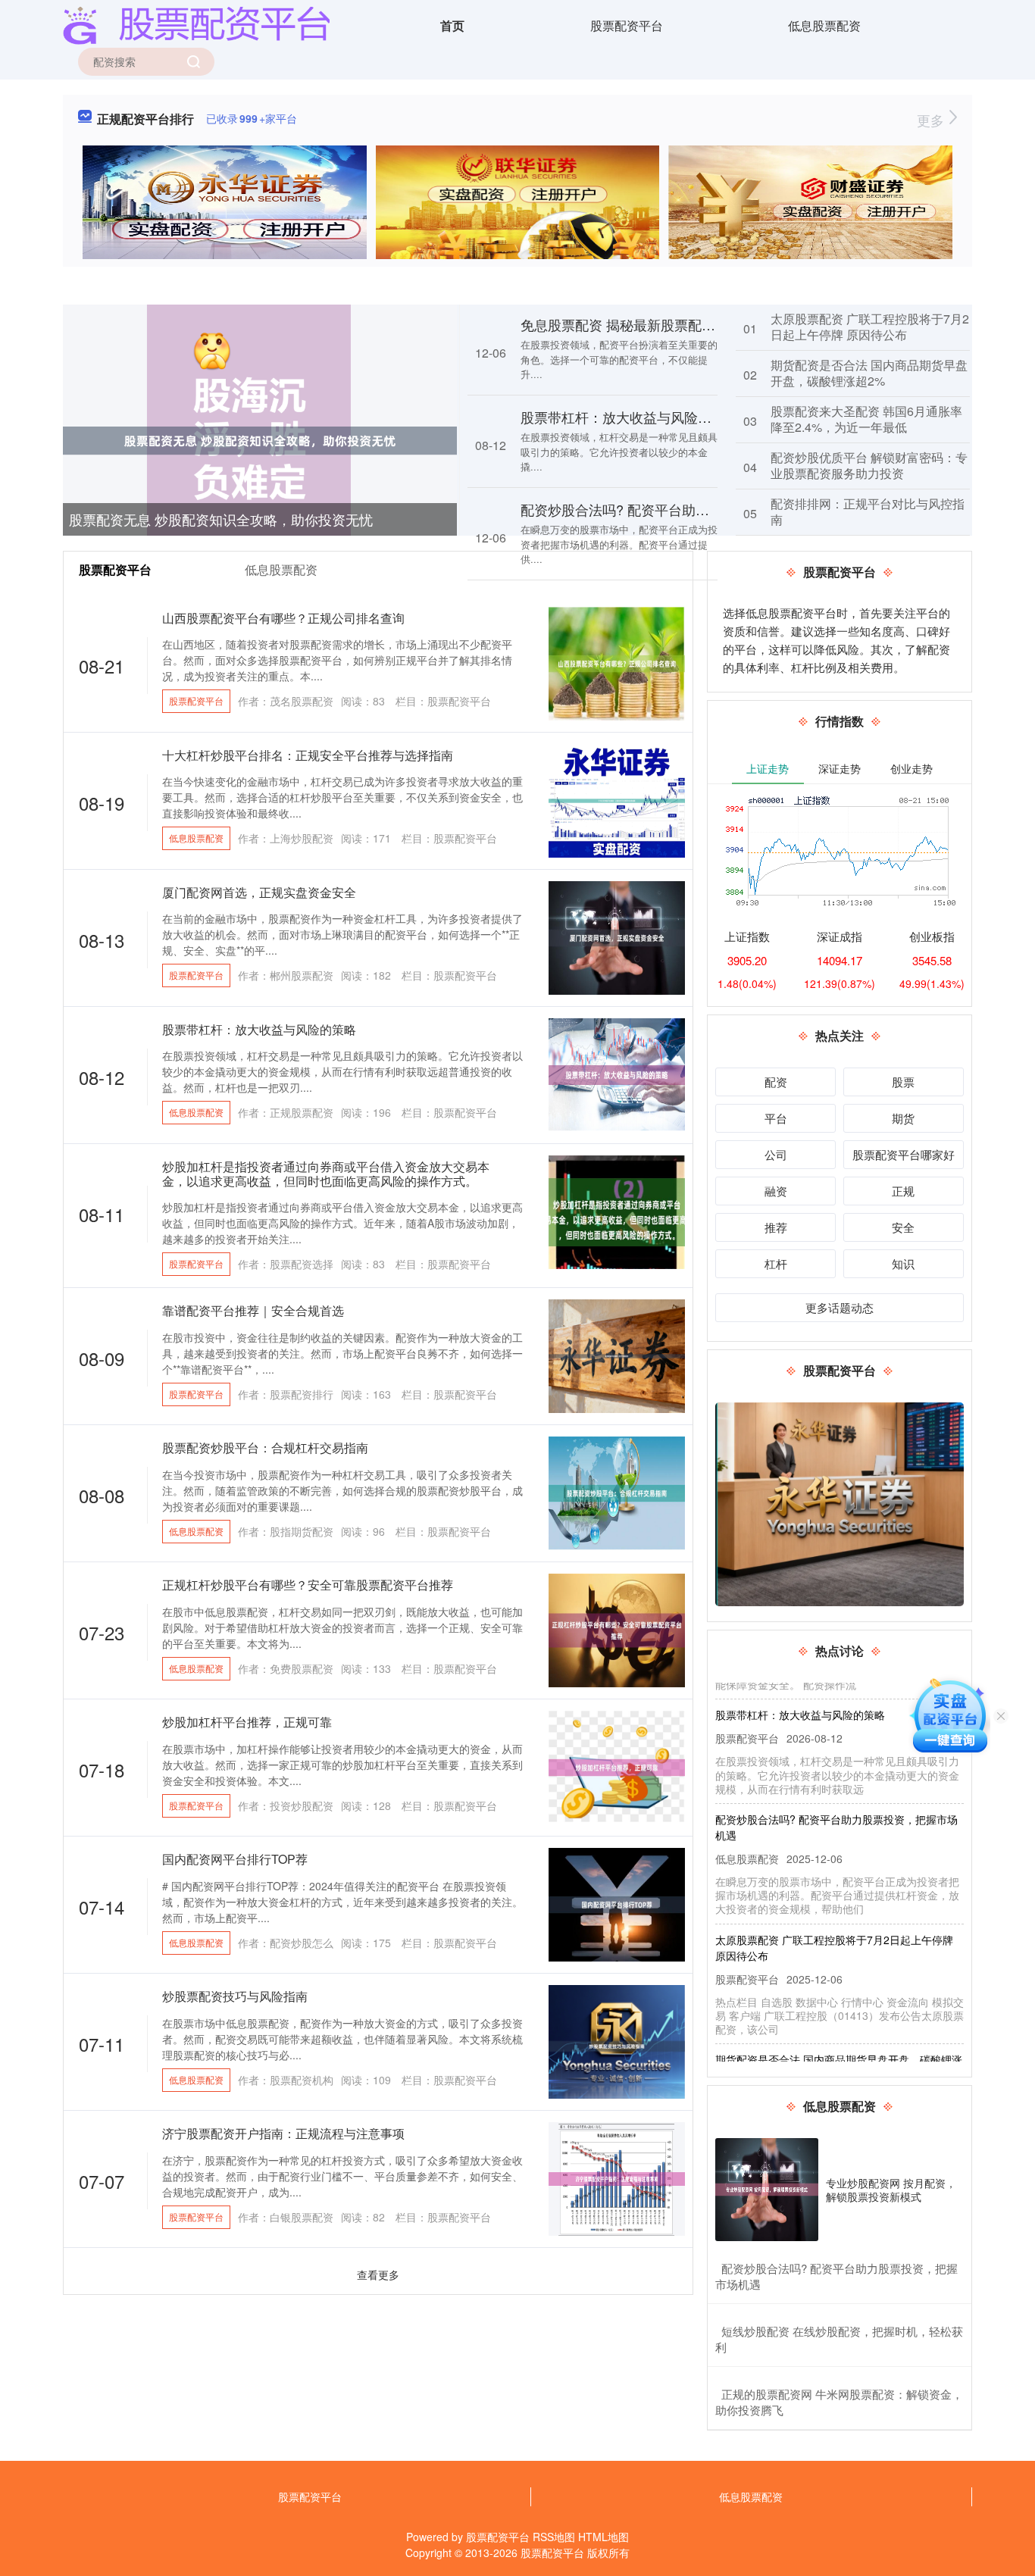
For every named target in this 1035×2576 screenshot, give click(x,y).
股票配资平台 (627, 25)
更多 (932, 120)
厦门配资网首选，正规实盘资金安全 (259, 892)
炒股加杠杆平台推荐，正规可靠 (247, 1722)
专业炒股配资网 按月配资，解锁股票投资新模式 (891, 2190)
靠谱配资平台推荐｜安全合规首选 (253, 1310)
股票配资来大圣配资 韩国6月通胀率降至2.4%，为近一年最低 (866, 419)
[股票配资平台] (196, 24)
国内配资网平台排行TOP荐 (235, 1859)
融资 (776, 1191)
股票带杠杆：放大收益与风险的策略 (630, 417)
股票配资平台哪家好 (904, 1154)
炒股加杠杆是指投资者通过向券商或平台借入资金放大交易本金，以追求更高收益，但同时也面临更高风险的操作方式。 (326, 1174)
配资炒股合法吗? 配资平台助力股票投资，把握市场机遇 (690, 509)
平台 (776, 1118)
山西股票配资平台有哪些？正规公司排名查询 (283, 618)
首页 (452, 25)
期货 (903, 1118)
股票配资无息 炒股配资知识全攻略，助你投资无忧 (221, 519)
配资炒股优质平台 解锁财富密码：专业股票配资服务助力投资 (869, 465)
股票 (903, 1082)
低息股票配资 (824, 25)
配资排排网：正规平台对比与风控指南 (868, 511)
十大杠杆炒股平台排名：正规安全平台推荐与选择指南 (308, 755)
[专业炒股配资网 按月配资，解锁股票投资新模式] (767, 2190)
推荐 (776, 1227)
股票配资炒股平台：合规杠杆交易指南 (265, 1447)
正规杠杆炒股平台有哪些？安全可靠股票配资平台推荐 (308, 1585)
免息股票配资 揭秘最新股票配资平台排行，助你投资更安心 (700, 324)
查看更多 (378, 2274)
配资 (776, 1082)
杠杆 (776, 1263)
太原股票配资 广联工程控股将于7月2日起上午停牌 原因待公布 (870, 327)
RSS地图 (554, 2537)
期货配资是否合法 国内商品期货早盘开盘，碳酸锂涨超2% (869, 373)
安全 (903, 1227)
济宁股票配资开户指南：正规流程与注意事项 (283, 2133)
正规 (903, 1191)
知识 (903, 1263)
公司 (776, 1154)
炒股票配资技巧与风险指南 (235, 1996)
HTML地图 (603, 2537)
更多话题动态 (840, 1307)
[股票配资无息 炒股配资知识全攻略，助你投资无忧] (260, 439)
